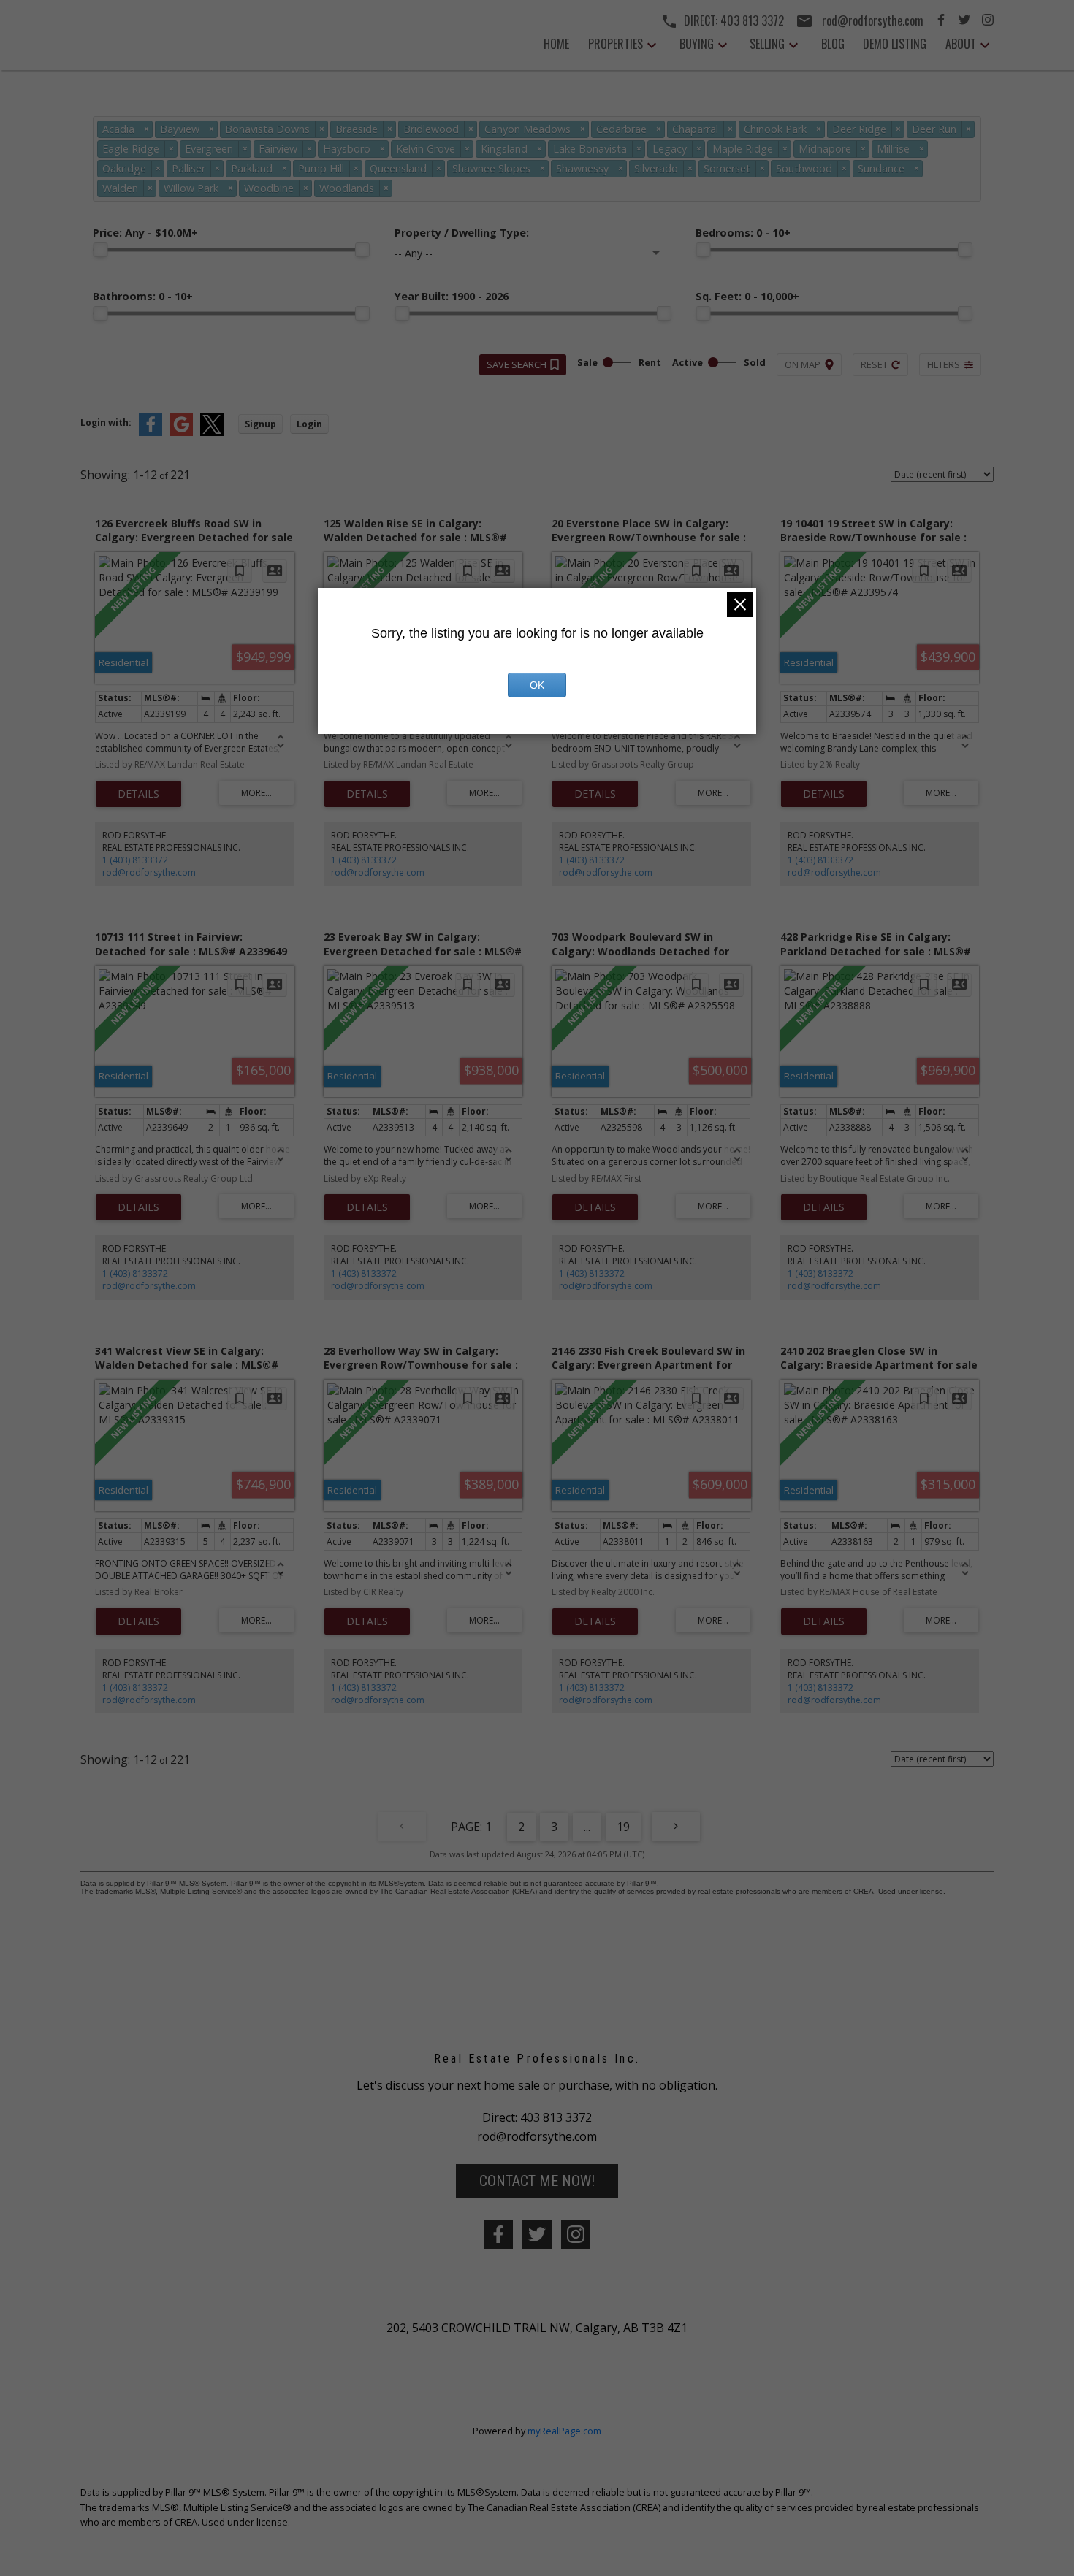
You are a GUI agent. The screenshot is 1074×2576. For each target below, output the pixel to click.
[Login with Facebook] (151, 433)
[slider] (100, 250)
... (587, 1827)
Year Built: (452, 296)
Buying (697, 44)
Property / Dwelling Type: (462, 233)
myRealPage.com (564, 2431)
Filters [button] (944, 364)
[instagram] (576, 2234)
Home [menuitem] (556, 44)
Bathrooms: (143, 296)
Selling (767, 44)
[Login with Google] (181, 433)
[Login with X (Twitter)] (212, 433)
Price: (145, 233)
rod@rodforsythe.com (149, 872)
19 (623, 1827)
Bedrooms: (743, 233)
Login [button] (309, 424)
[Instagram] (988, 21)
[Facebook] (941, 21)
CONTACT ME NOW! (537, 2181)
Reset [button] (874, 364)
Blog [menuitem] (833, 44)
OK (537, 685)
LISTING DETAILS (138, 794)
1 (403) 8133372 (135, 860)
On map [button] (803, 364)
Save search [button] (517, 364)
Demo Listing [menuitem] (895, 44)
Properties (616, 44)
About (961, 44)
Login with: (106, 423)
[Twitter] (964, 21)
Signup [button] (260, 424)
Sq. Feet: (747, 296)
